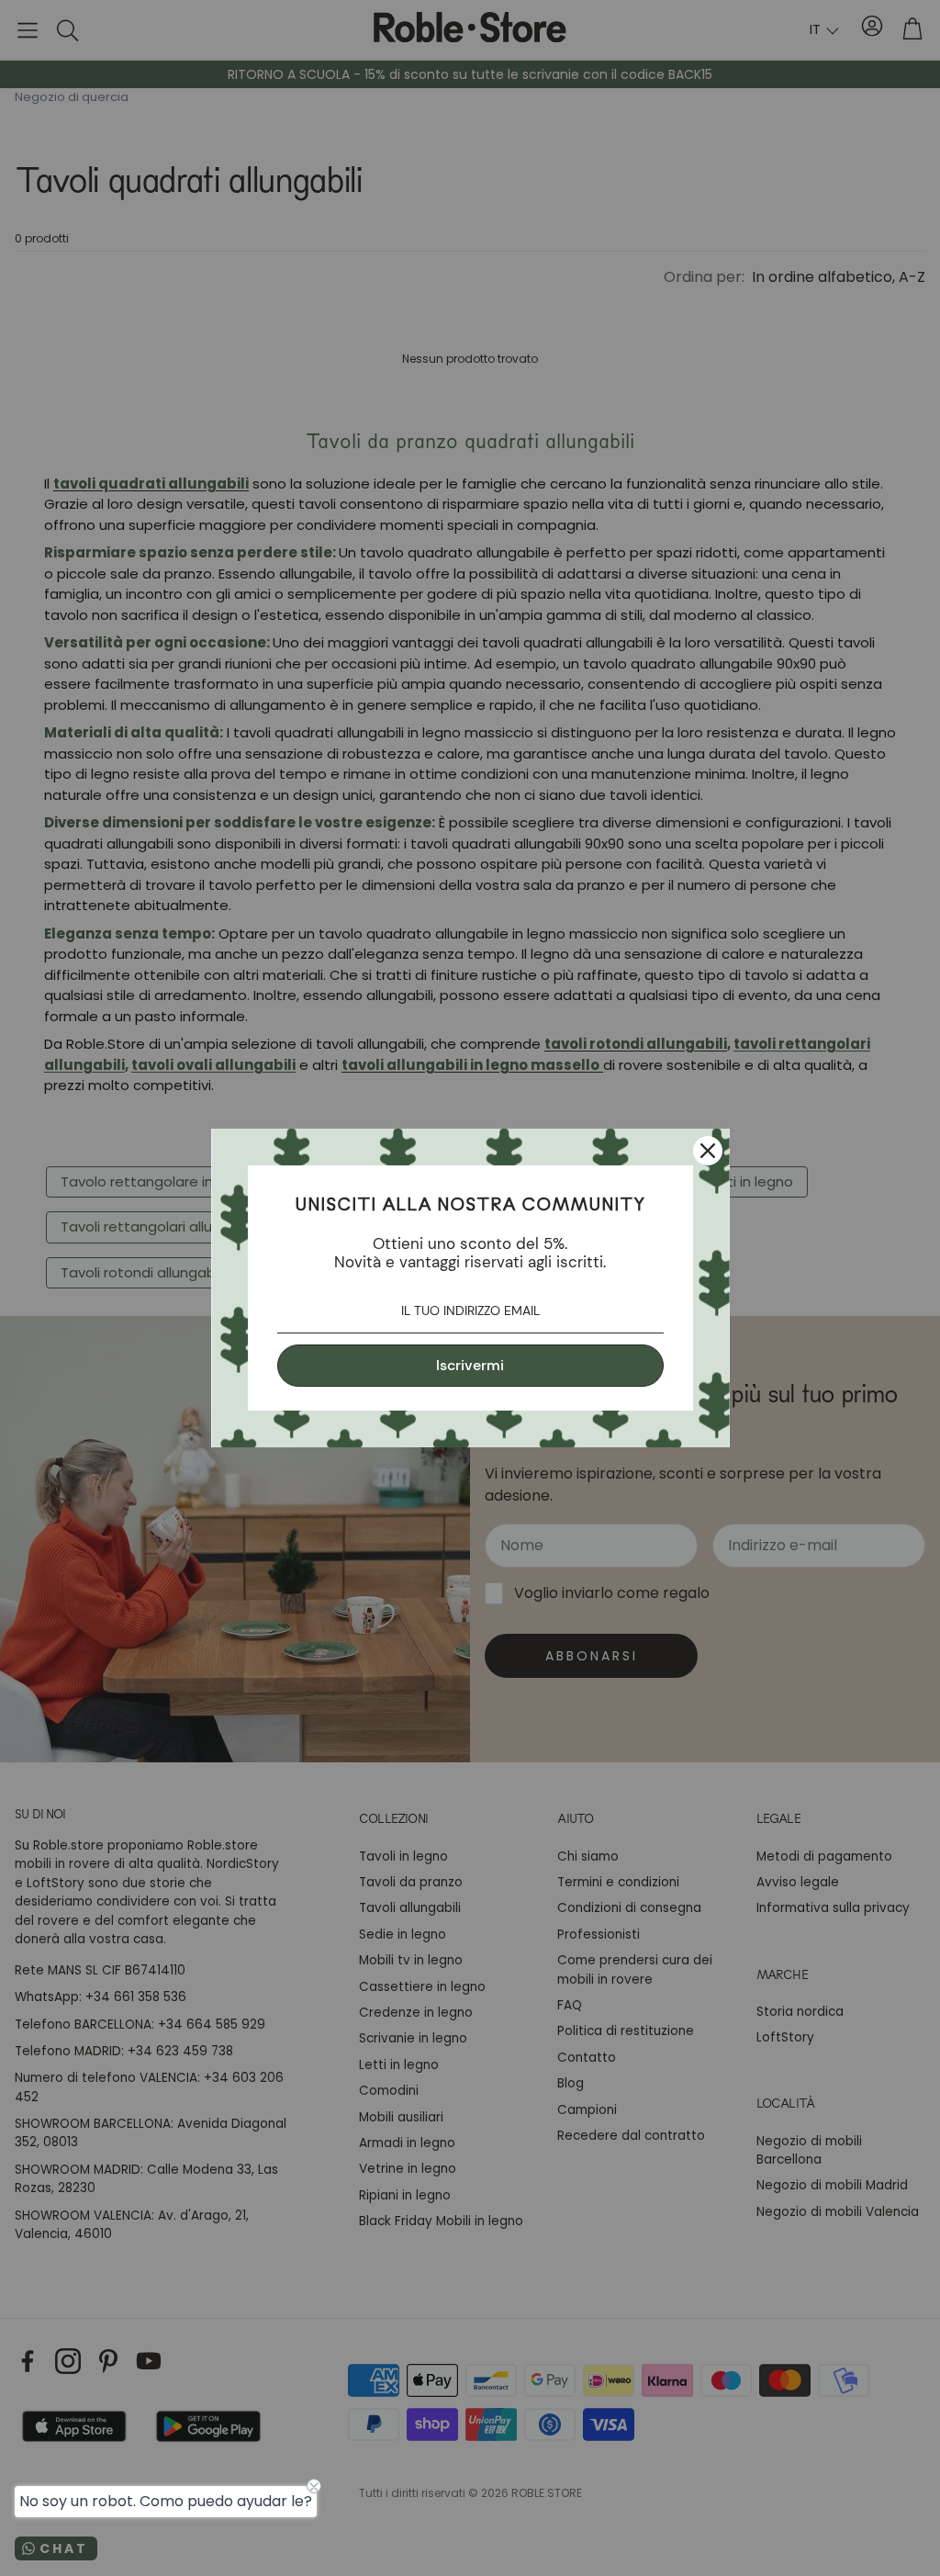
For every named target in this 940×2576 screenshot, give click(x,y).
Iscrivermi (470, 1365)
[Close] (708, 1151)
